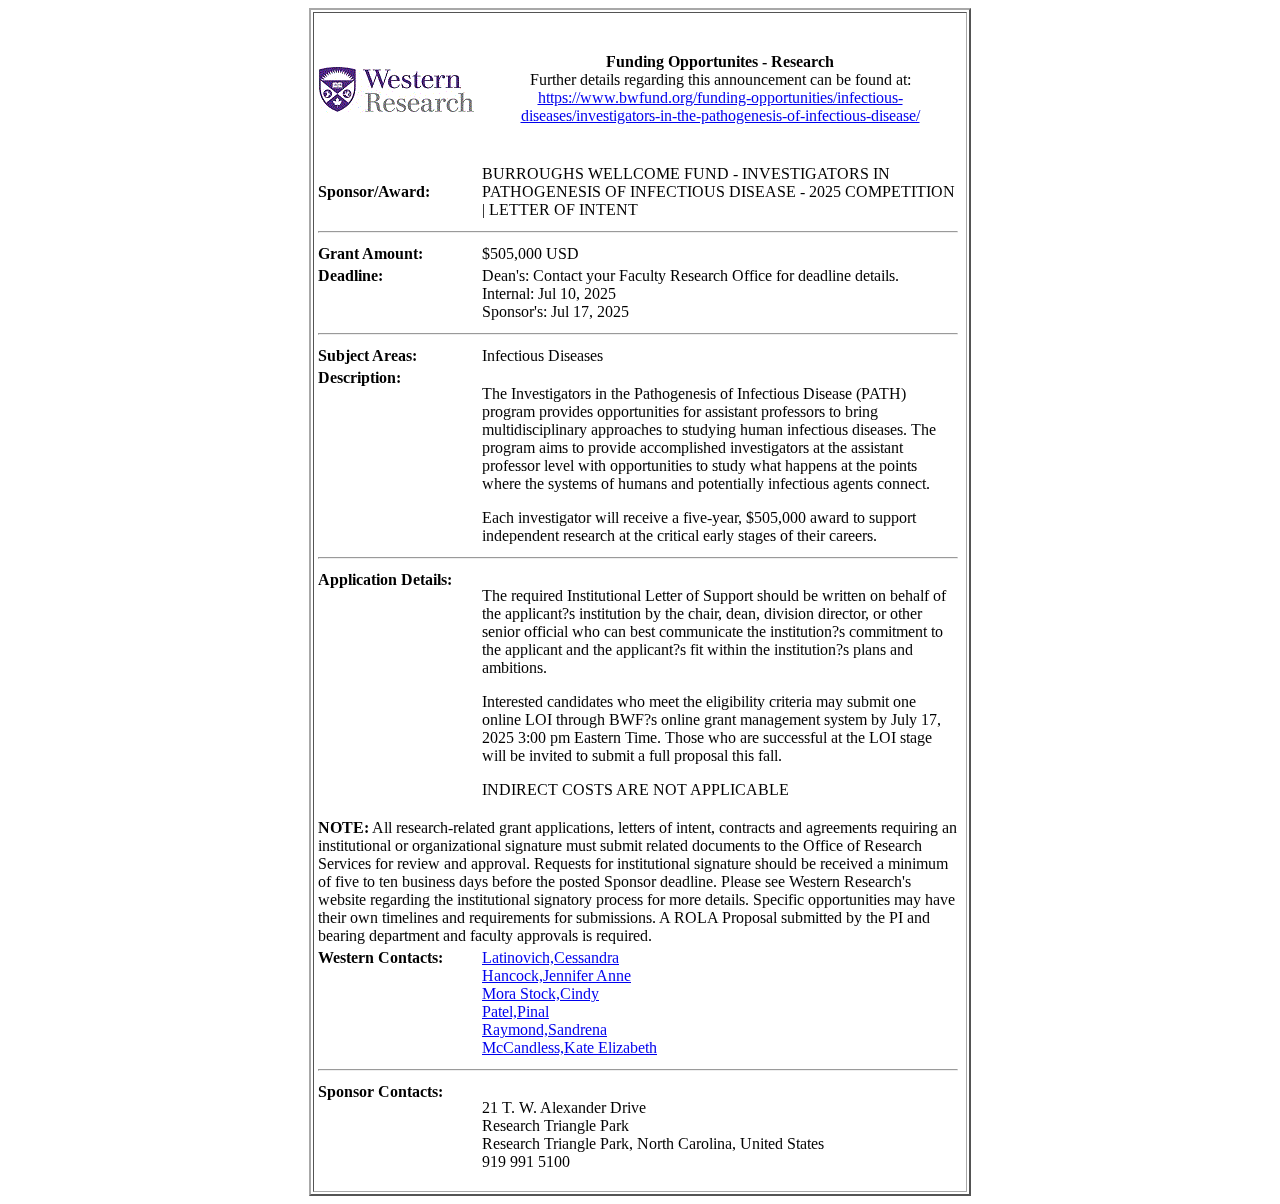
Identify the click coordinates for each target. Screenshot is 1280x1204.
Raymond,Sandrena (544, 1029)
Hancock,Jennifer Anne (556, 975)
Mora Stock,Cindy (540, 993)
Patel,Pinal (515, 1011)
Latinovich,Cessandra (550, 957)
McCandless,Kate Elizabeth (569, 1047)
